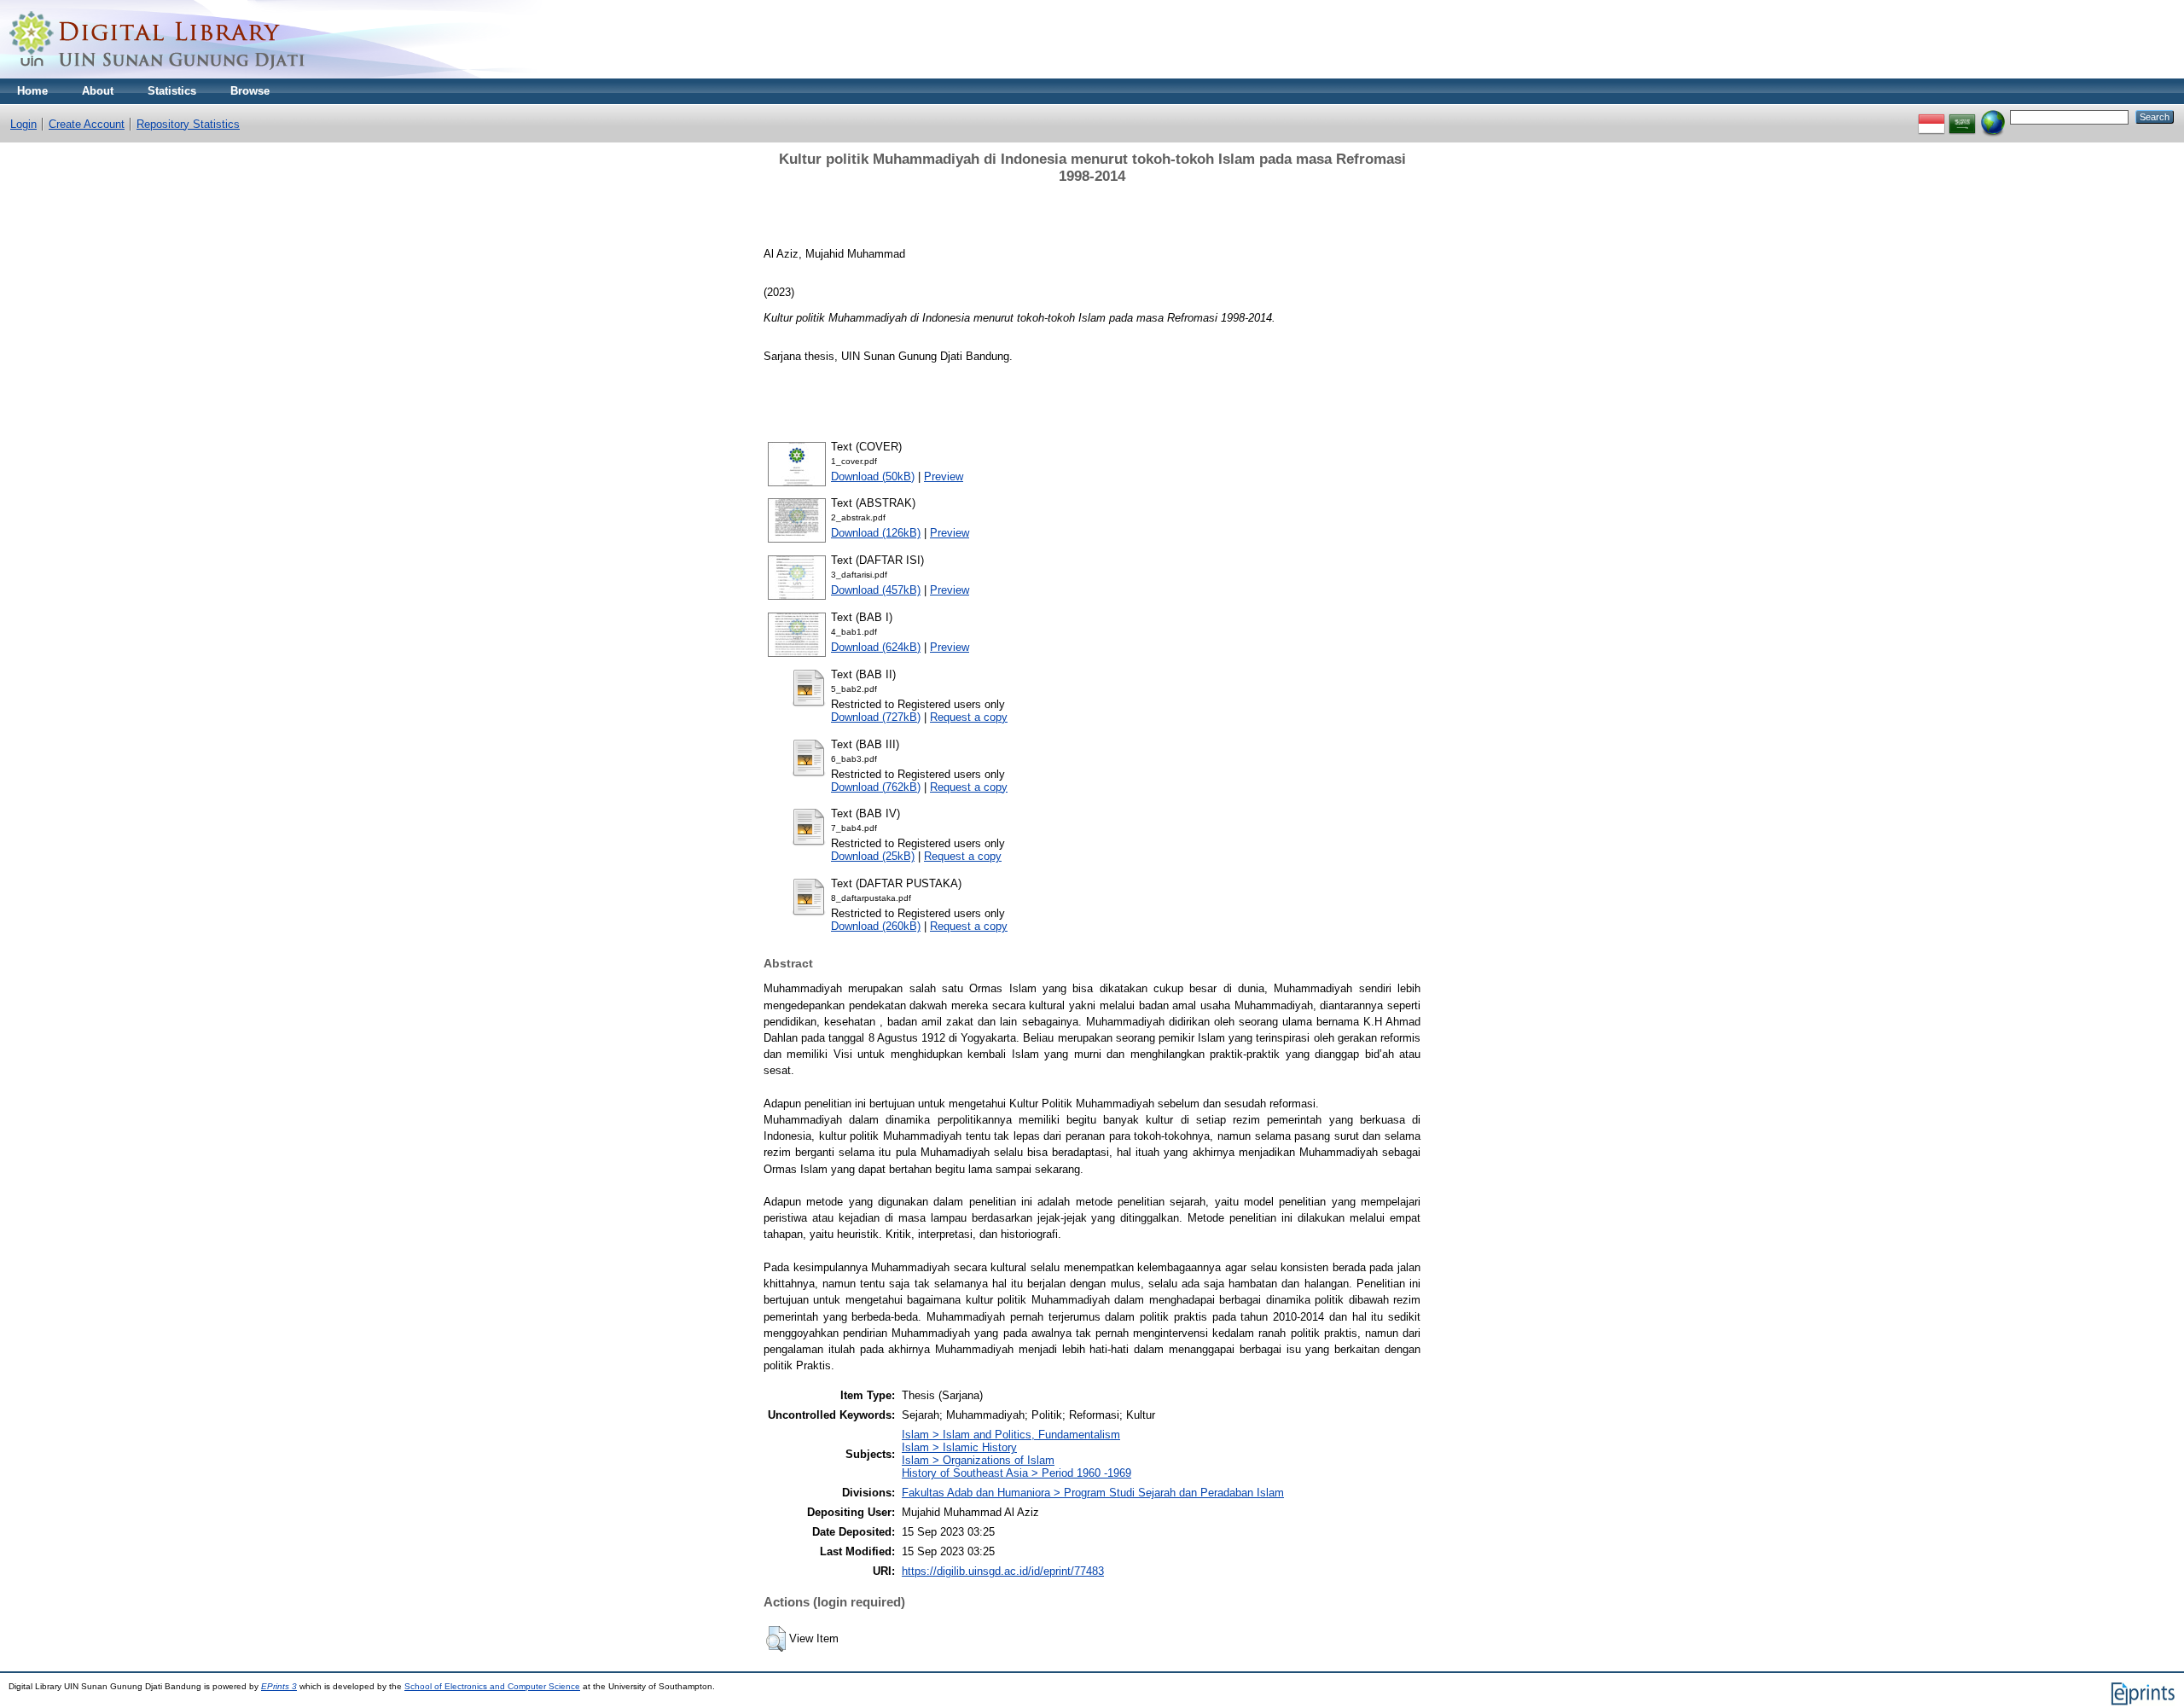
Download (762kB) (876, 787)
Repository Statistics (188, 124)
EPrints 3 (279, 1686)
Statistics (172, 91)
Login (23, 124)
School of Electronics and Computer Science (492, 1686)
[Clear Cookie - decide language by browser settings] (1993, 116)
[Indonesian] (1931, 116)
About (98, 91)
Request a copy (969, 717)
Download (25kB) (873, 856)
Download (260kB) (876, 926)
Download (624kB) (876, 647)
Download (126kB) (876, 533)
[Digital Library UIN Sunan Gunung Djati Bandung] (158, 75)
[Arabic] (1962, 116)
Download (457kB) (876, 590)
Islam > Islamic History (959, 1447)
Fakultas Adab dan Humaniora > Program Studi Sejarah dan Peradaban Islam (1093, 1493)
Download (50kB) (873, 476)
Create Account (87, 124)
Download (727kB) (876, 717)
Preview (944, 476)
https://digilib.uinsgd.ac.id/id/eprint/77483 (1003, 1571)
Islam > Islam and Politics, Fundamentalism (1011, 1435)
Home (32, 91)
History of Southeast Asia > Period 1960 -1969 (1016, 1473)
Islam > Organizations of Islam (978, 1460)
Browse (250, 91)
